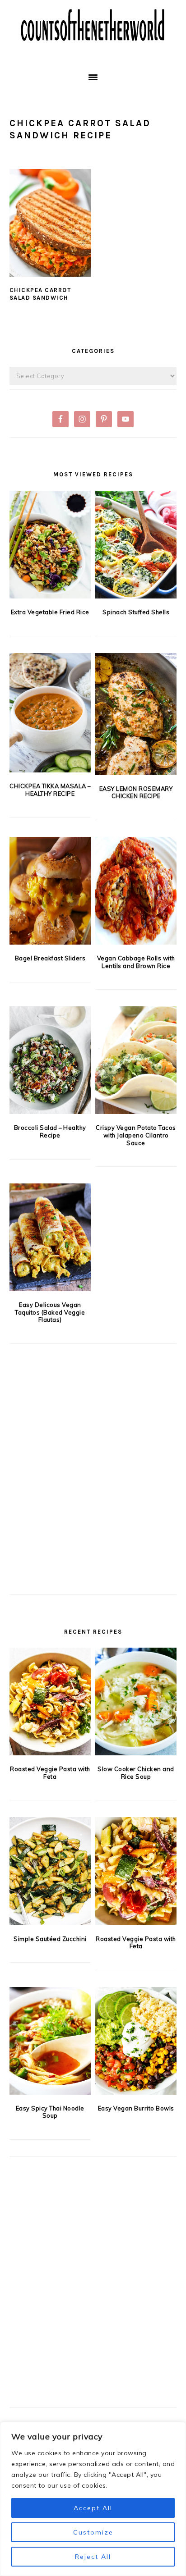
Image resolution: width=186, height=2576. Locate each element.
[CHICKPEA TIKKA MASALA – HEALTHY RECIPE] (50, 713)
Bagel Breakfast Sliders (50, 958)
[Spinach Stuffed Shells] (136, 545)
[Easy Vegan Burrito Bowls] (136, 2041)
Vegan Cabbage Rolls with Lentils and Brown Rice (136, 962)
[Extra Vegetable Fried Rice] (50, 545)
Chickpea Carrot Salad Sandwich (40, 294)
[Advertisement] (93, 1484)
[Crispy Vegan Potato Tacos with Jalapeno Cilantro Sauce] (136, 1060)
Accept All (93, 2508)
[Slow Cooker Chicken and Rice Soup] (136, 1701)
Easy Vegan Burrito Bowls (136, 2108)
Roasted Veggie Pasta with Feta (50, 1773)
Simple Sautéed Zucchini (50, 1939)
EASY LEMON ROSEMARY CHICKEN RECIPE (136, 792)
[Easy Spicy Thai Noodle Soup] (50, 2041)
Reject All (93, 2557)
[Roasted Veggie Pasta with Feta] (50, 1701)
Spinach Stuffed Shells (136, 612)
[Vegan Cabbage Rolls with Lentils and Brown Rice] (136, 891)
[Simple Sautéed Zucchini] (50, 1871)
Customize (93, 2532)
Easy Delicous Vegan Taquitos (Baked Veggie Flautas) (50, 1312)
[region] (93, 2499)
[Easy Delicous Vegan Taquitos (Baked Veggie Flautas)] (50, 1237)
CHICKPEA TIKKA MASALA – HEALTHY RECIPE (50, 790)
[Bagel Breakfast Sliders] (50, 891)
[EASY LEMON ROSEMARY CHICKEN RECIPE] (136, 714)
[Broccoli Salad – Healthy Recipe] (50, 1060)
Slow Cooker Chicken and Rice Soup (136, 1773)
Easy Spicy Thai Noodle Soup (50, 2112)
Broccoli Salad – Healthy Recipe (50, 1131)
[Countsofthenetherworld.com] (93, 52)
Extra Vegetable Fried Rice (50, 612)
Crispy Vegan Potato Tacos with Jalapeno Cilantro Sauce (136, 1135)
